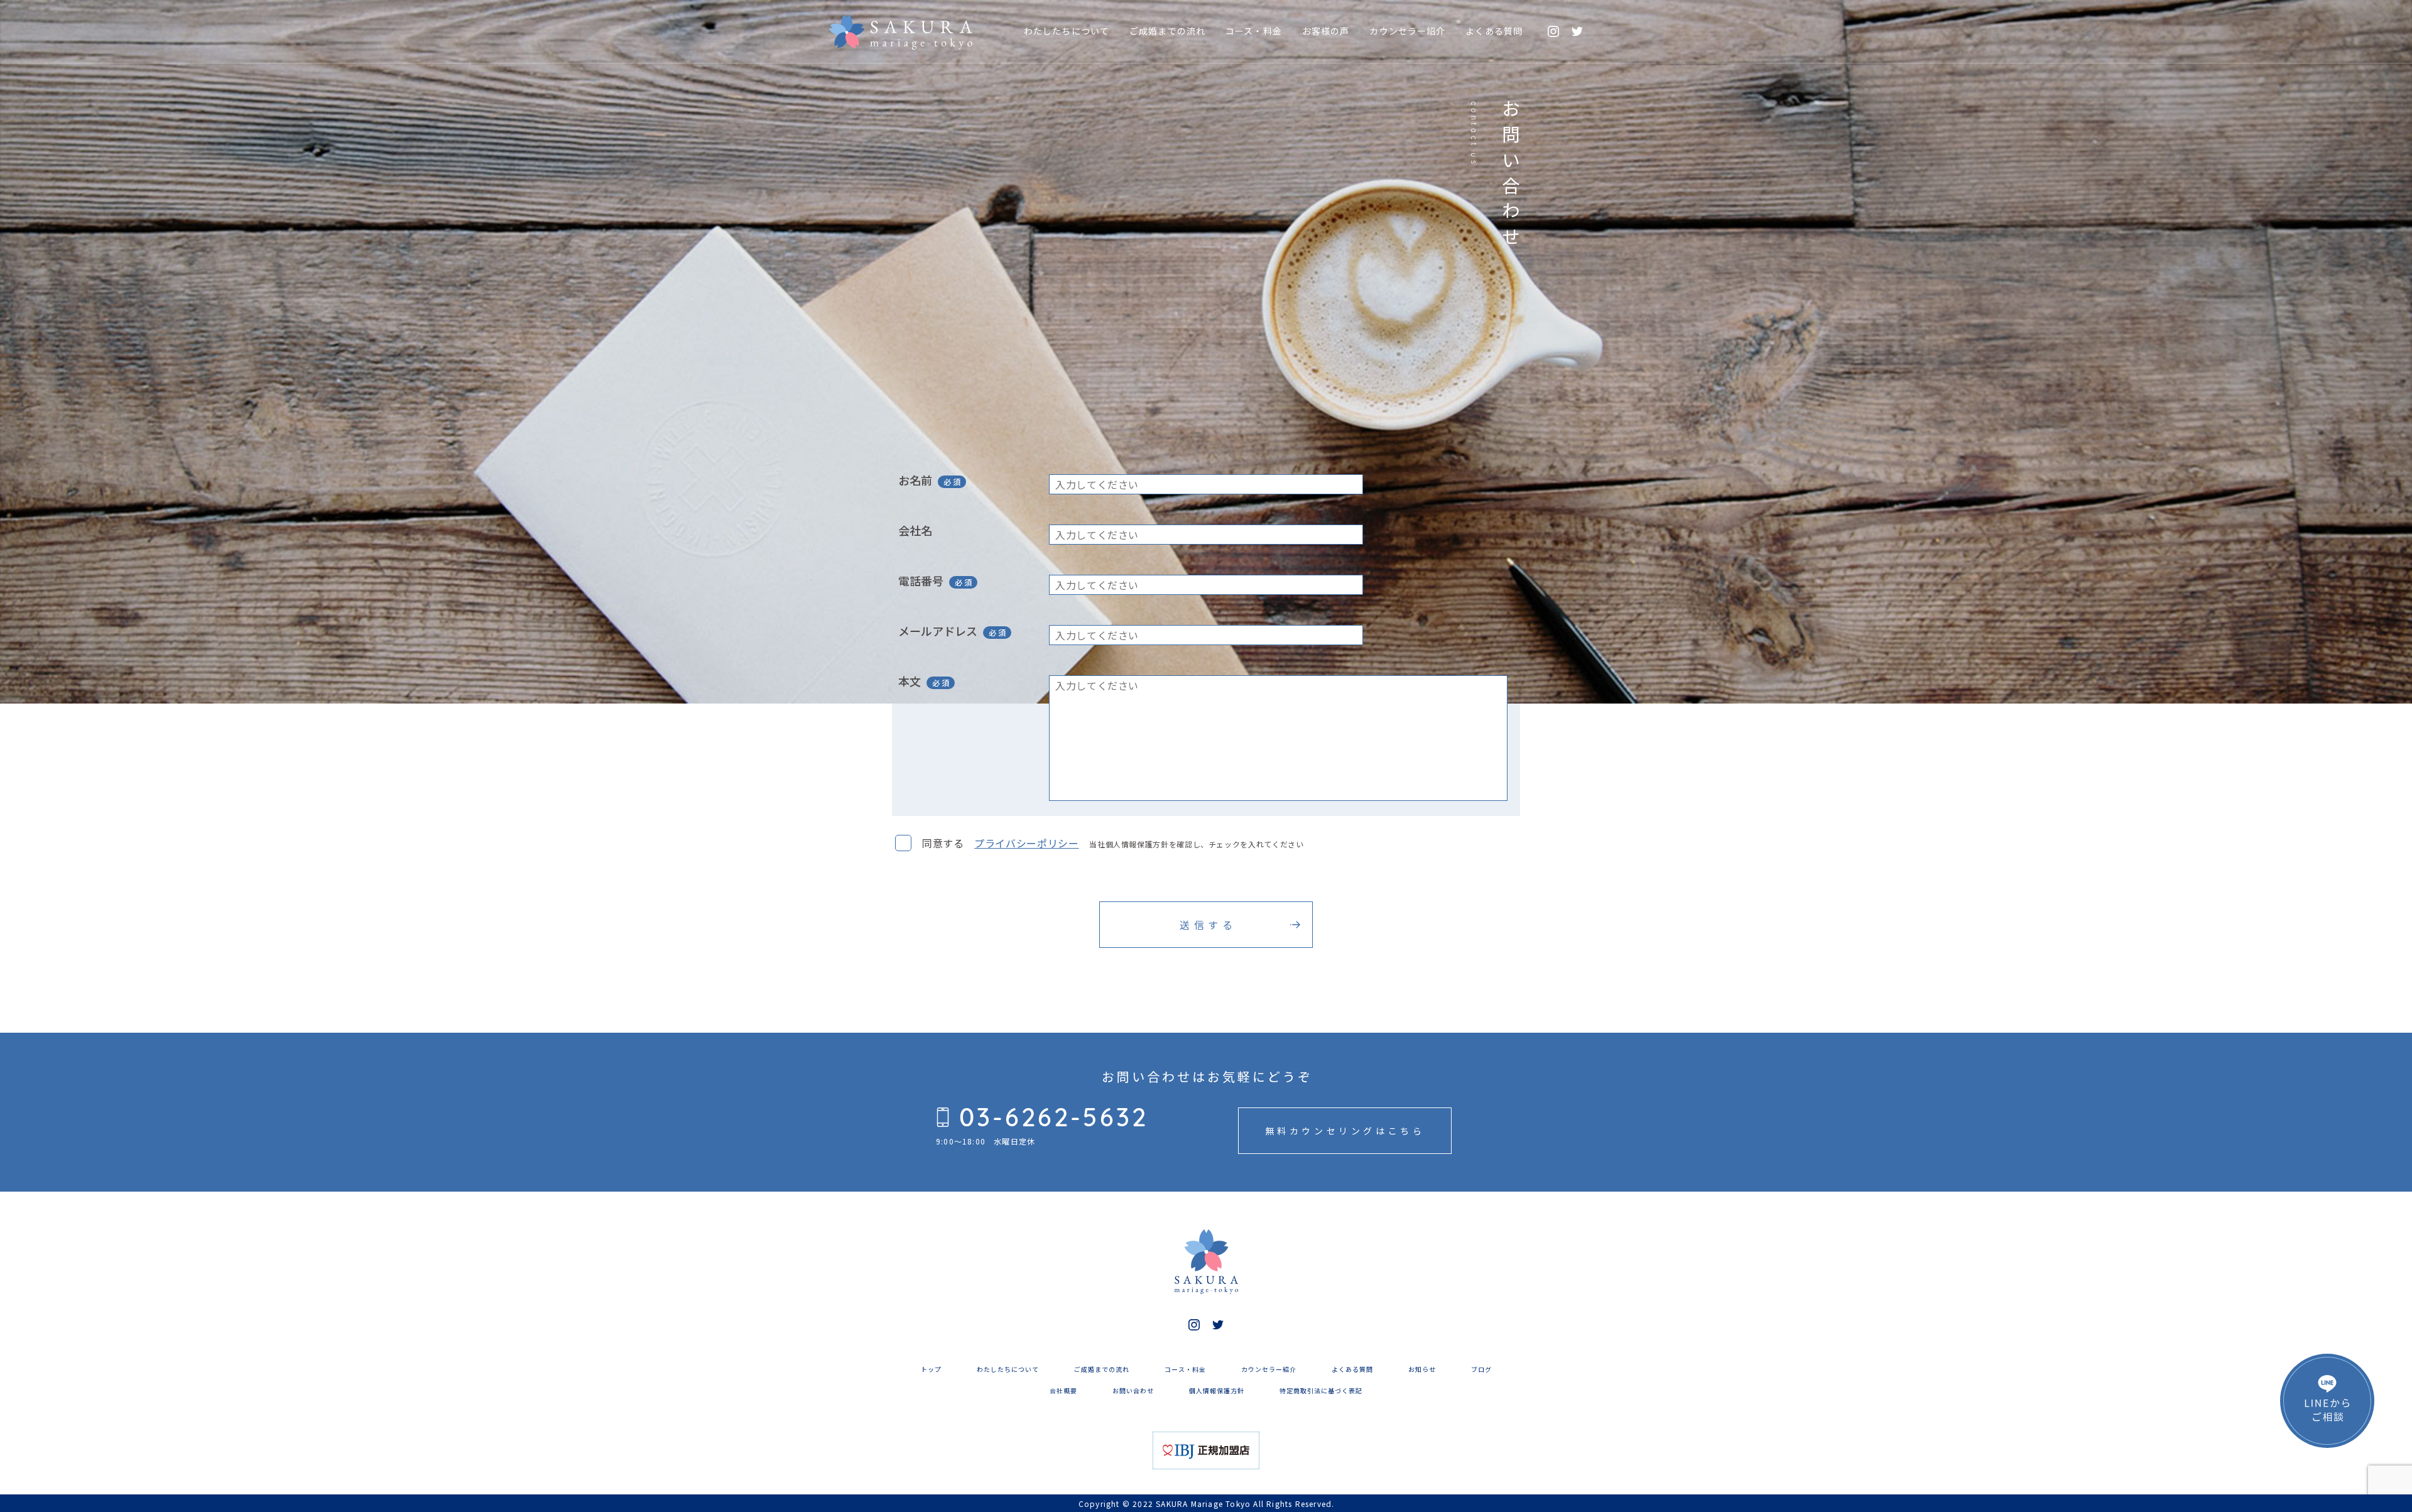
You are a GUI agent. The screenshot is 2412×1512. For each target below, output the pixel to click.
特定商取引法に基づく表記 (1321, 1390)
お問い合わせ (1133, 1390)
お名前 (915, 480)
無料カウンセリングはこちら (1345, 1131)
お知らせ (1422, 1369)
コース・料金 (1254, 31)
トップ (931, 1369)
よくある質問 (1494, 31)
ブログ (1481, 1369)
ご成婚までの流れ (1167, 31)
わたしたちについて (1067, 31)
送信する (1208, 925)
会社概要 (1063, 1390)
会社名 (915, 530)
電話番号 (921, 580)
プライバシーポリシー (1026, 843)
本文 (910, 681)
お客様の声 (1326, 31)
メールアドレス (938, 631)
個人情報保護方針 (1217, 1390)
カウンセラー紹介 (1407, 31)
